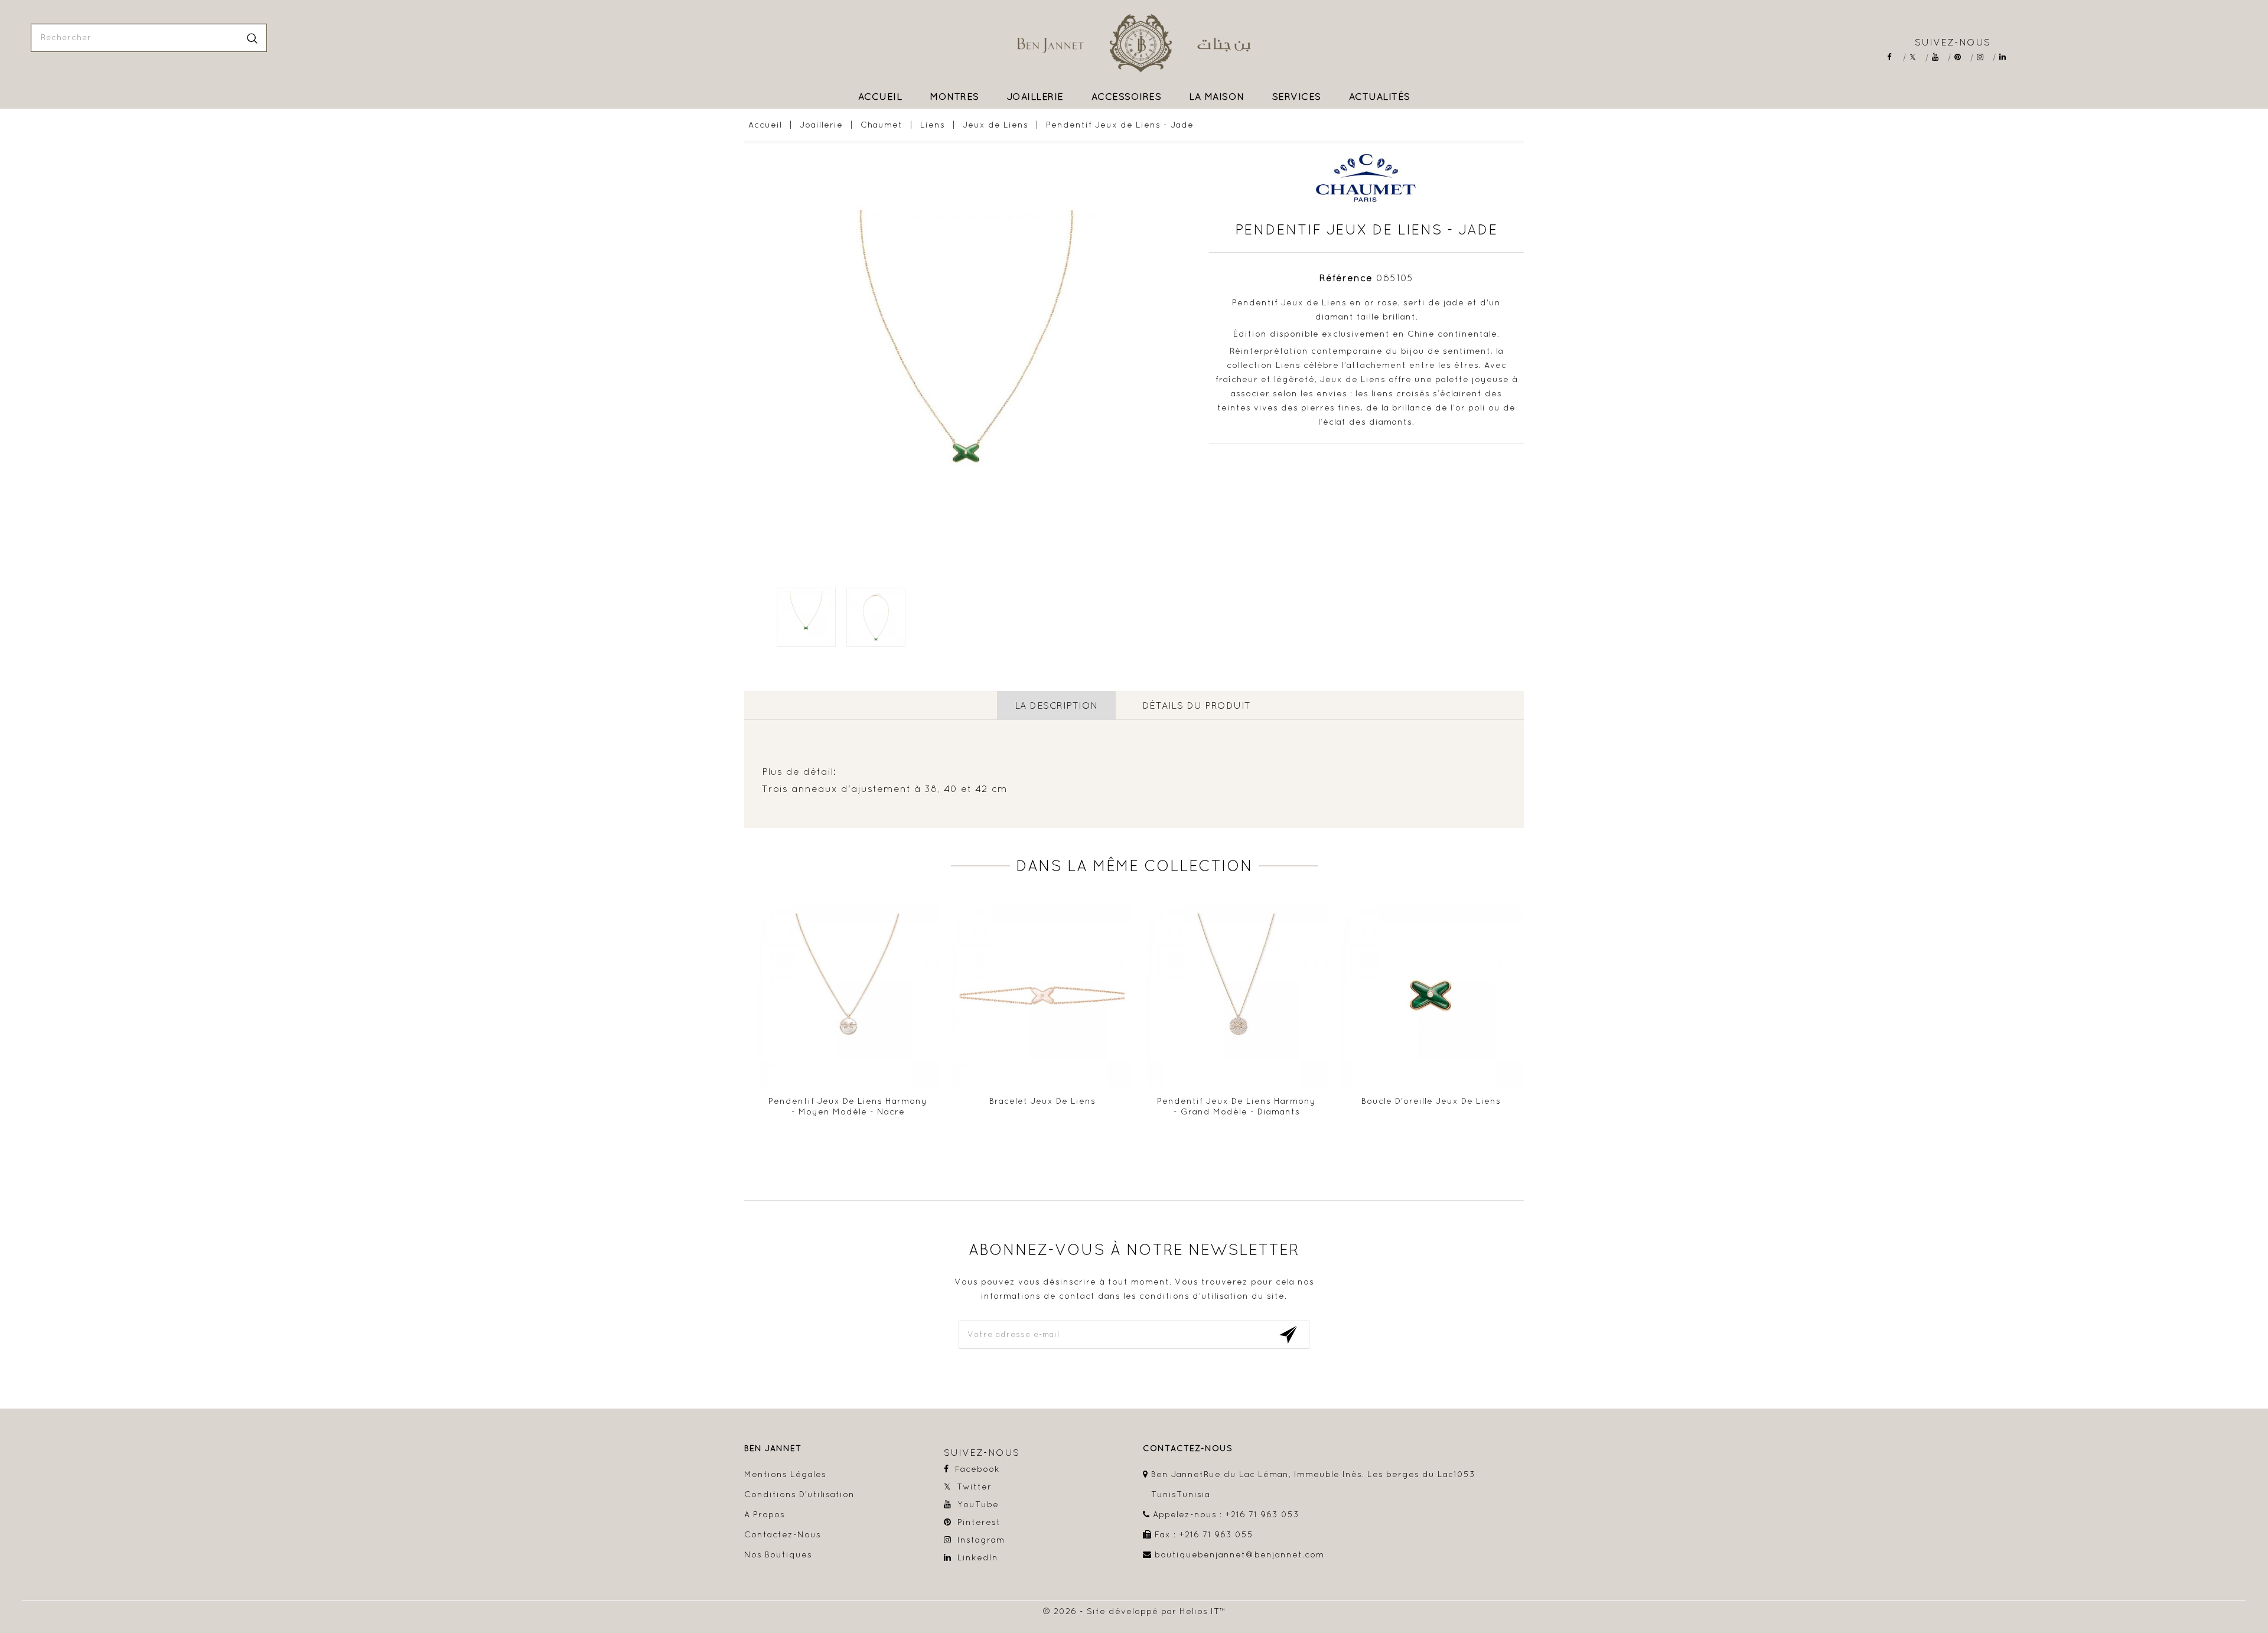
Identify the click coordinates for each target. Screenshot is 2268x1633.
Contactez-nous (783, 1534)
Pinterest (1962, 57)
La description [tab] (1056, 705)
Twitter (1917, 57)
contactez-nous (1188, 1448)
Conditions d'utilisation (799, 1494)
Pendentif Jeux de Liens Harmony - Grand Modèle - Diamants (1236, 1106)
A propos (765, 1514)
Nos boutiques (778, 1554)
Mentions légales (785, 1474)
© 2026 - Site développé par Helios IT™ (1134, 1611)
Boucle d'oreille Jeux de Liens (1431, 1101)
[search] (252, 38)
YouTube (1939, 57)
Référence (1346, 278)
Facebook (1894, 57)
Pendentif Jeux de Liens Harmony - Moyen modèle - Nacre (848, 1106)
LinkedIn (2007, 57)
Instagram (1984, 57)
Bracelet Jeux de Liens (1042, 1101)
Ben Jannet (773, 1448)
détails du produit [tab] (1197, 705)
